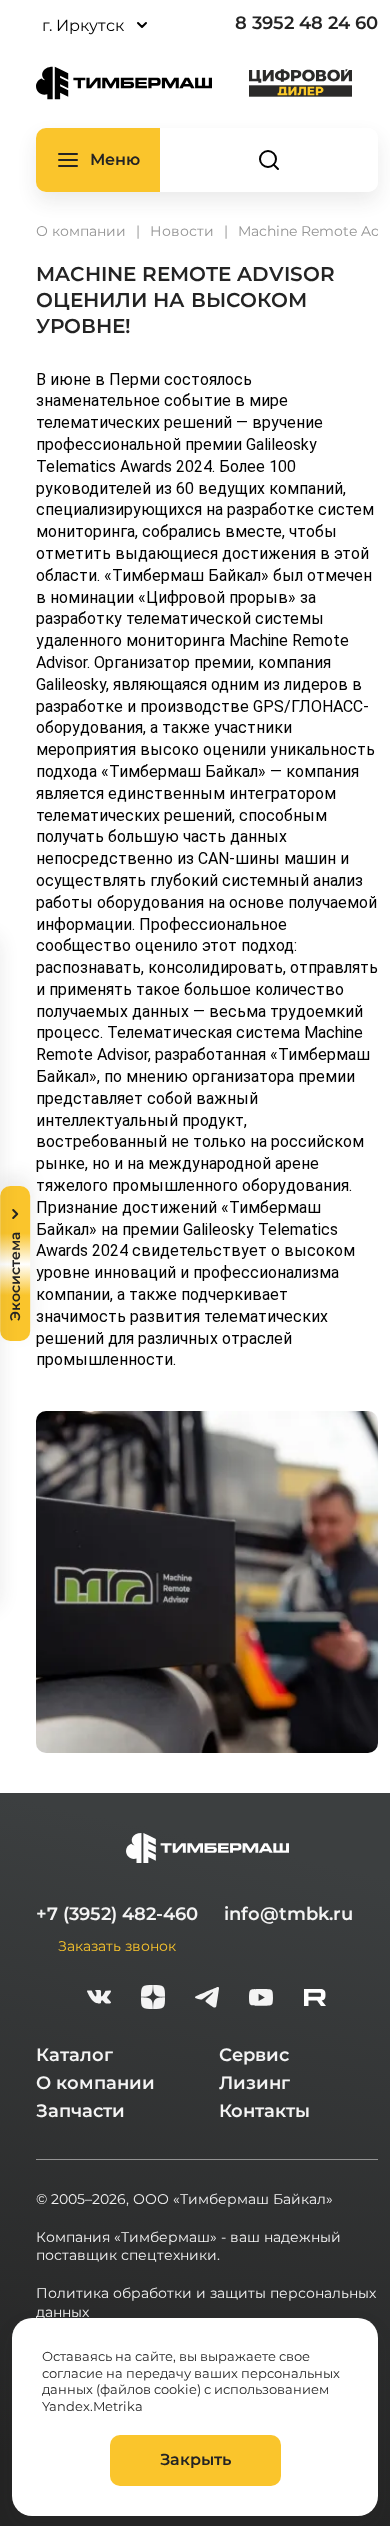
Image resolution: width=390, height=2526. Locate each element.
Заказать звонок (117, 1945)
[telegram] (207, 1999)
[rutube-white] (315, 1999)
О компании (95, 2083)
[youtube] (261, 1999)
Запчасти (80, 2111)
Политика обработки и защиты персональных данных (206, 2302)
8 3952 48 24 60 (306, 23)
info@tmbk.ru (288, 1914)
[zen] (153, 1999)
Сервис (254, 2055)
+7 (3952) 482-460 (117, 1914)
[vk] (99, 1999)
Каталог (74, 2055)
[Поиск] (269, 160)
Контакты (264, 2111)
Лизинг (254, 2083)
